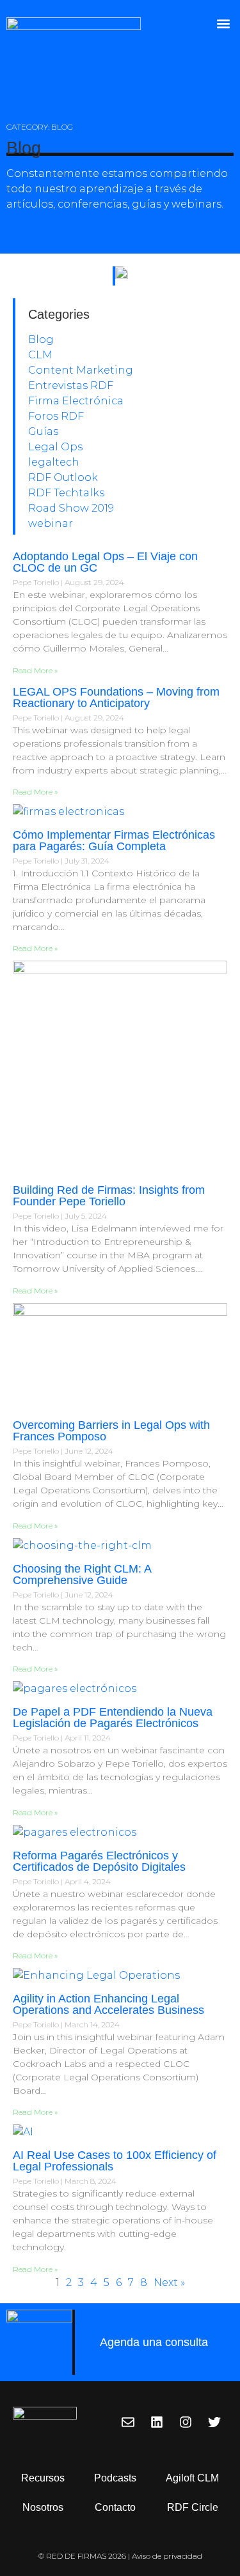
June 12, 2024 (89, 1451)
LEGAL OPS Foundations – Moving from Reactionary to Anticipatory (116, 697)
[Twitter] (214, 2422)
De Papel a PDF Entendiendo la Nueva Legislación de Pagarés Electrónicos (113, 1718)
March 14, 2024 (92, 2024)
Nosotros (43, 2507)
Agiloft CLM (192, 2478)
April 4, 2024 (88, 1881)
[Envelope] (128, 2422)
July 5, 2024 (86, 1216)
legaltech (54, 462)
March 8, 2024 (91, 2181)
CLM (40, 355)
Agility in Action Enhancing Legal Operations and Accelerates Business (108, 2004)
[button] (223, 23)
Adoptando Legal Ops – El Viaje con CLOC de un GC (105, 562)
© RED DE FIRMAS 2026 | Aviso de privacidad (120, 2556)
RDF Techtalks (66, 493)
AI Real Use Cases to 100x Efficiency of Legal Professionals (115, 2161)
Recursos (43, 2478)
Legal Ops (55, 447)
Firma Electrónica (76, 401)
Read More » (35, 670)
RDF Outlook (63, 477)
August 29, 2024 (94, 582)
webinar (51, 523)
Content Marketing (81, 370)
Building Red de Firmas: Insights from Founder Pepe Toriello (109, 1196)
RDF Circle (193, 2507)
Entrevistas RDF (71, 385)
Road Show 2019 (71, 508)
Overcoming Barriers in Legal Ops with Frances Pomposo (111, 1431)
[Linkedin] (157, 2422)
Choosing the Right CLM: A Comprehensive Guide (82, 1574)
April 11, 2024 (88, 1738)
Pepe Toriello (37, 582)
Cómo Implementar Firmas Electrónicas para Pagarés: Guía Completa (114, 841)
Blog (41, 339)
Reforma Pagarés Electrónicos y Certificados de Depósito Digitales (99, 1861)
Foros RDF (56, 416)
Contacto (115, 2507)
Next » (169, 2283)
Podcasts (115, 2478)
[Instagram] (186, 2422)
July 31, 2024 (87, 861)
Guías (43, 431)
